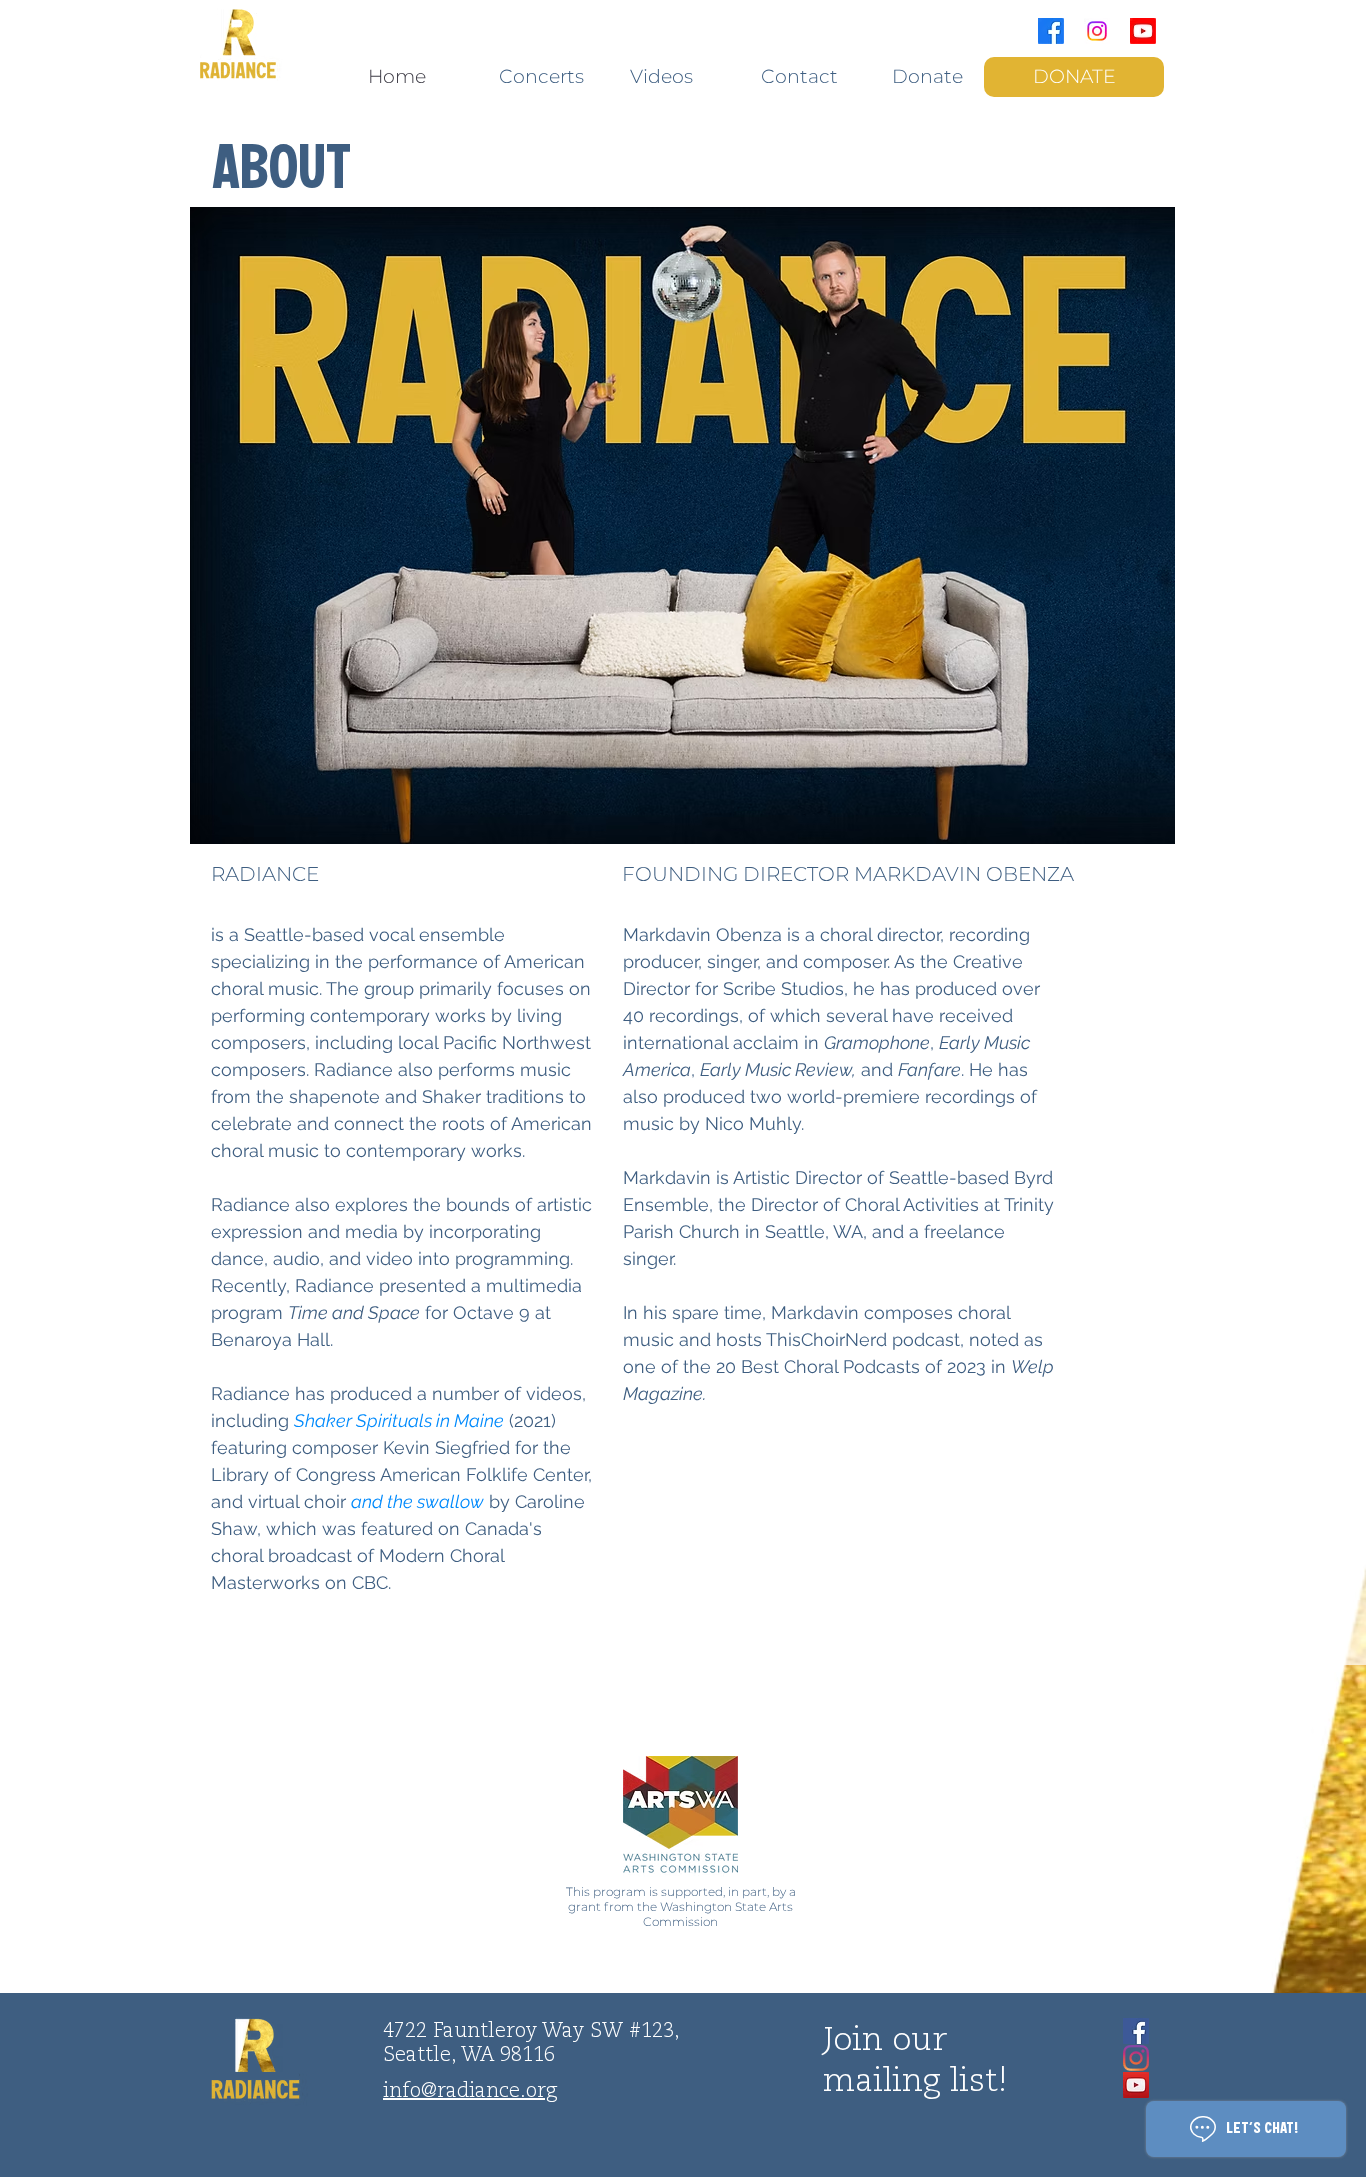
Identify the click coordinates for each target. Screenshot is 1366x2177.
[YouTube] (1136, 2085)
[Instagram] (1097, 31)
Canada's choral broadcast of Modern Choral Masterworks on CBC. (376, 1555)
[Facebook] (1051, 31)
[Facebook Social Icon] (1136, 2031)
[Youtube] (1143, 31)
